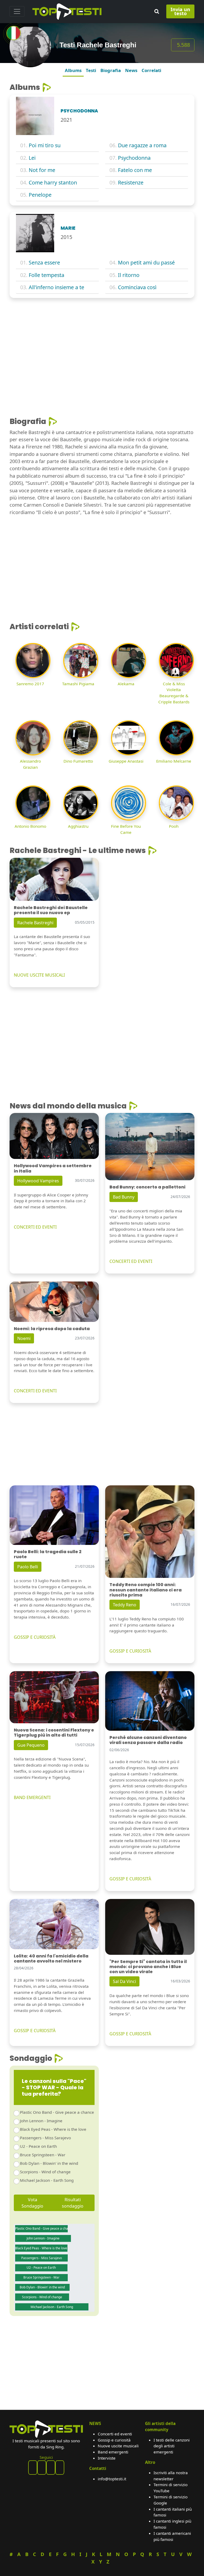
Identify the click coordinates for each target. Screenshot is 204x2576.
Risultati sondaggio (73, 2203)
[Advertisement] (102, 342)
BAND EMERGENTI (32, 1797)
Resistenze (131, 182)
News (131, 70)
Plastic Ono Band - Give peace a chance (57, 2112)
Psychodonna (134, 158)
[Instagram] (51, 2468)
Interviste (107, 2458)
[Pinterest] (42, 2468)
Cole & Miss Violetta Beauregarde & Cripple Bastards (174, 693)
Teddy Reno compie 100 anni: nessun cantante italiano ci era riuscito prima (146, 1590)
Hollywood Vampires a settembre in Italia (53, 1168)
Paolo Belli (28, 1567)
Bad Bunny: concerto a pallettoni (147, 1187)
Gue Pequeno (31, 1745)
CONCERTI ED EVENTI (35, 1227)
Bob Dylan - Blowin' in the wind (49, 2163)
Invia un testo (180, 11)
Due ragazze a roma (142, 145)
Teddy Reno (125, 1605)
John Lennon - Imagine (41, 2121)
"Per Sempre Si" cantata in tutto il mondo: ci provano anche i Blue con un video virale (148, 1967)
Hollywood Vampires (38, 1181)
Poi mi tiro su (45, 145)
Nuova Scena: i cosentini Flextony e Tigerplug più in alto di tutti (54, 1733)
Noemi (24, 1338)
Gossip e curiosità (114, 2440)
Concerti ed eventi (115, 2434)
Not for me (42, 170)
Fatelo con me (135, 170)
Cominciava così (137, 287)
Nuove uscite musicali (118, 2446)
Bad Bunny (124, 1197)
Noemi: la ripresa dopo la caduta (52, 1329)
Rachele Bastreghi (35, 923)
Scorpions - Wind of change (45, 2172)
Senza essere (44, 262)
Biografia (111, 70)
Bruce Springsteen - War (43, 2155)
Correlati (151, 70)
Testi (91, 70)
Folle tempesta (46, 275)
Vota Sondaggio (32, 2203)
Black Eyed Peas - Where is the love (53, 2129)
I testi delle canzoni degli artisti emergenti (172, 2446)
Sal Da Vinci (124, 1981)
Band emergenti (113, 2452)
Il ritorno (129, 275)
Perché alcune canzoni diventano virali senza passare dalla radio (148, 1740)
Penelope (40, 195)
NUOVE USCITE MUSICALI (39, 975)
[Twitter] (60, 2468)
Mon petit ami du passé (146, 262)
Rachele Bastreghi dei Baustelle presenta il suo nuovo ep (51, 910)
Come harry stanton (53, 182)
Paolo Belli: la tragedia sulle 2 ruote (48, 1554)
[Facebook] (33, 2468)
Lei (32, 158)
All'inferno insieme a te (56, 287)
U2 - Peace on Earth (38, 2146)
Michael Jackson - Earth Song (47, 2180)
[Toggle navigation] (17, 11)
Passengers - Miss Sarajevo (45, 2138)
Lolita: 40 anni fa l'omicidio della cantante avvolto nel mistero (51, 1959)
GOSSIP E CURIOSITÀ (35, 1637)
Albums (73, 70)
